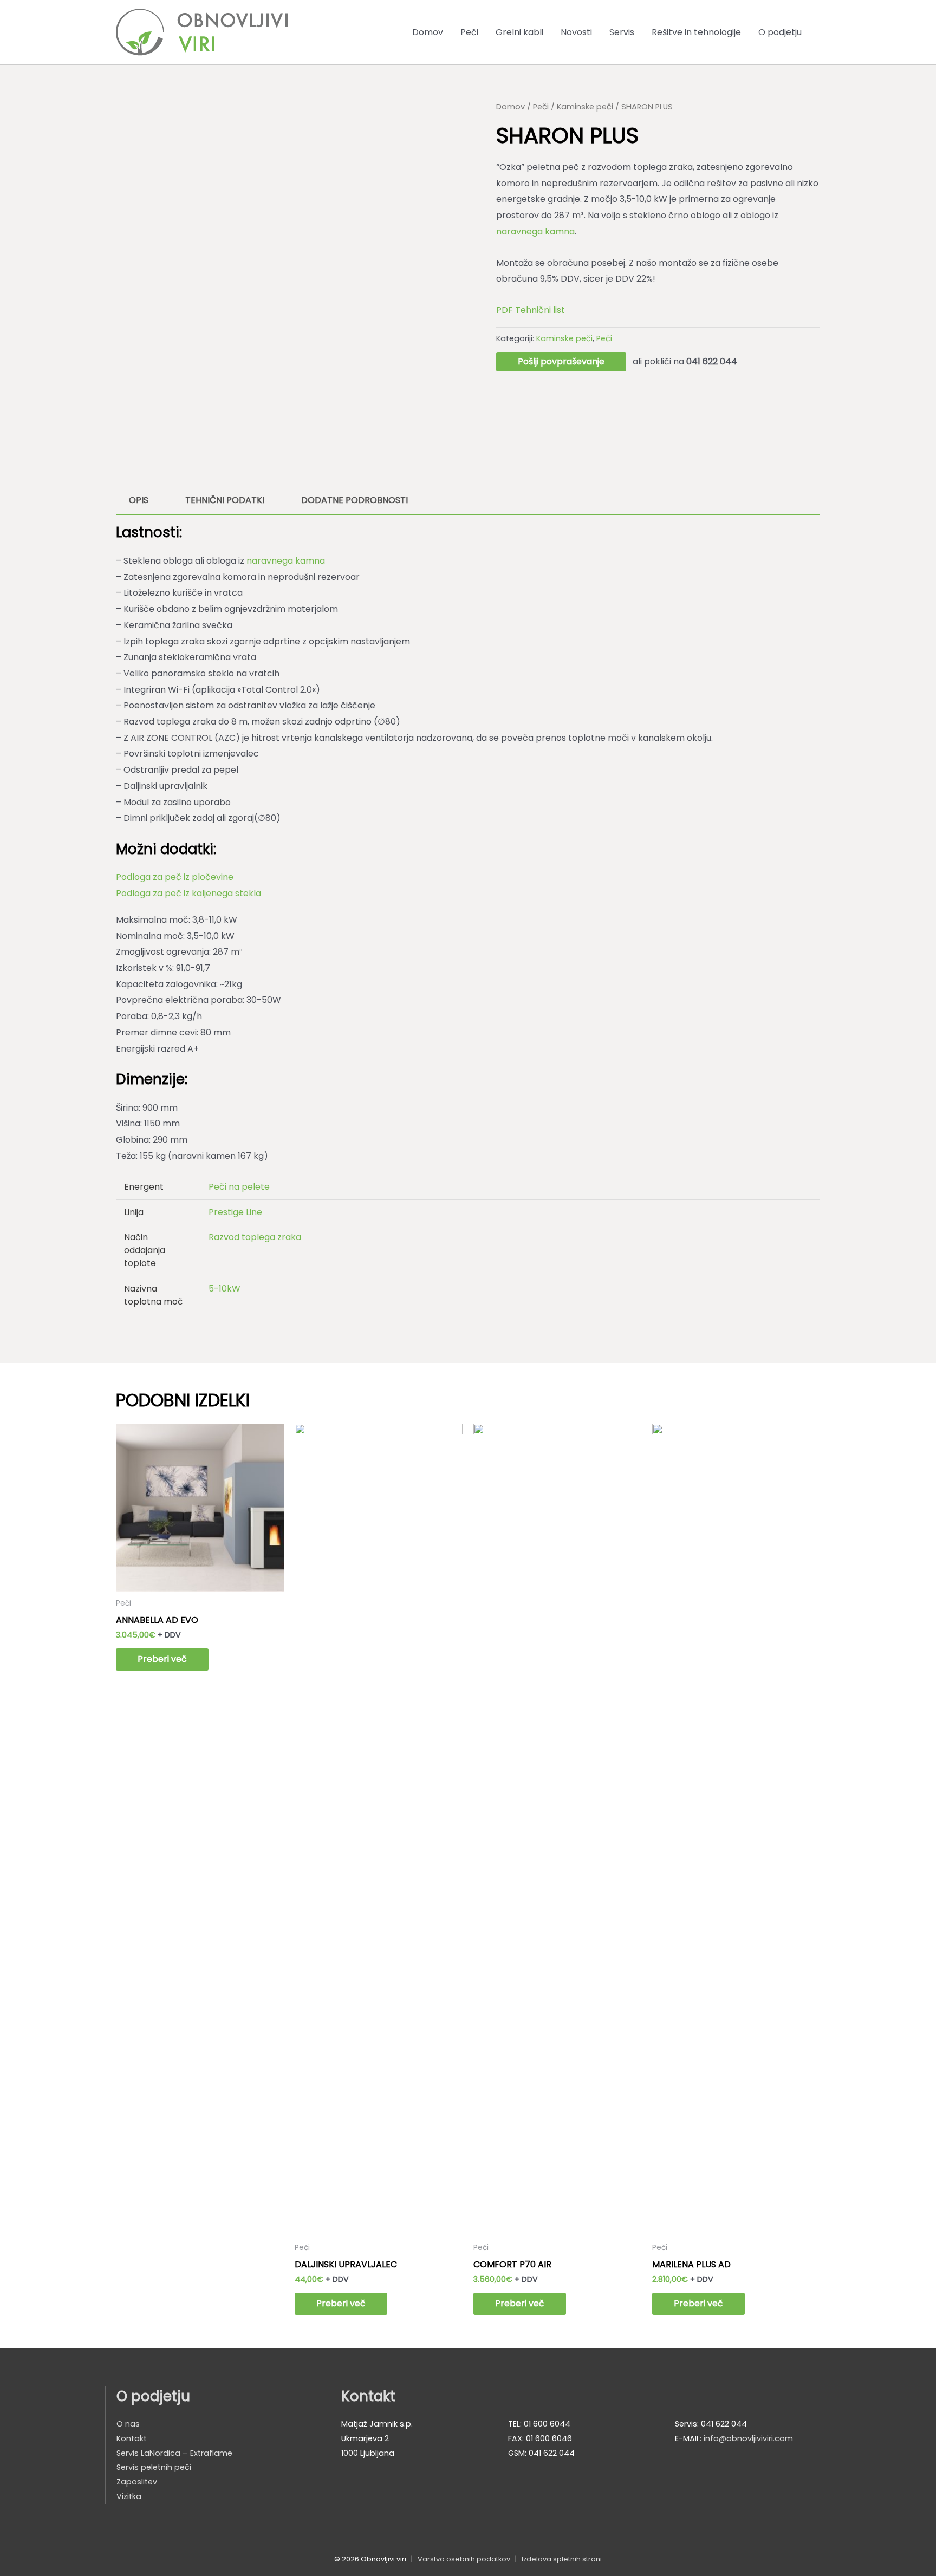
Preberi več (162, 1659)
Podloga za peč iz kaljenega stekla (188, 893)
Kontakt (132, 2438)
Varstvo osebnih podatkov (464, 2559)
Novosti (576, 32)
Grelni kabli (519, 32)
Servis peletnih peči (154, 2467)
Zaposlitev (137, 2482)
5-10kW (225, 1289)
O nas (128, 2424)
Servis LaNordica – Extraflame (174, 2453)
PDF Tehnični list (531, 310)
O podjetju (780, 32)
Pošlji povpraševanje (561, 361)
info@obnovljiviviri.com (748, 2438)
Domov (428, 32)
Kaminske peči (585, 107)
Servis (622, 32)
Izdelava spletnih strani (562, 2559)
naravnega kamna (535, 231)
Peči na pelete (239, 1187)
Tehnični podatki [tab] (225, 500)
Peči (469, 32)
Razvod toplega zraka (255, 1237)
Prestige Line (235, 1212)
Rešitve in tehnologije (696, 32)
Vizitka (129, 2496)
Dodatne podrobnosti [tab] (355, 500)
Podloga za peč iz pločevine (175, 877)
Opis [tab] (139, 500)
